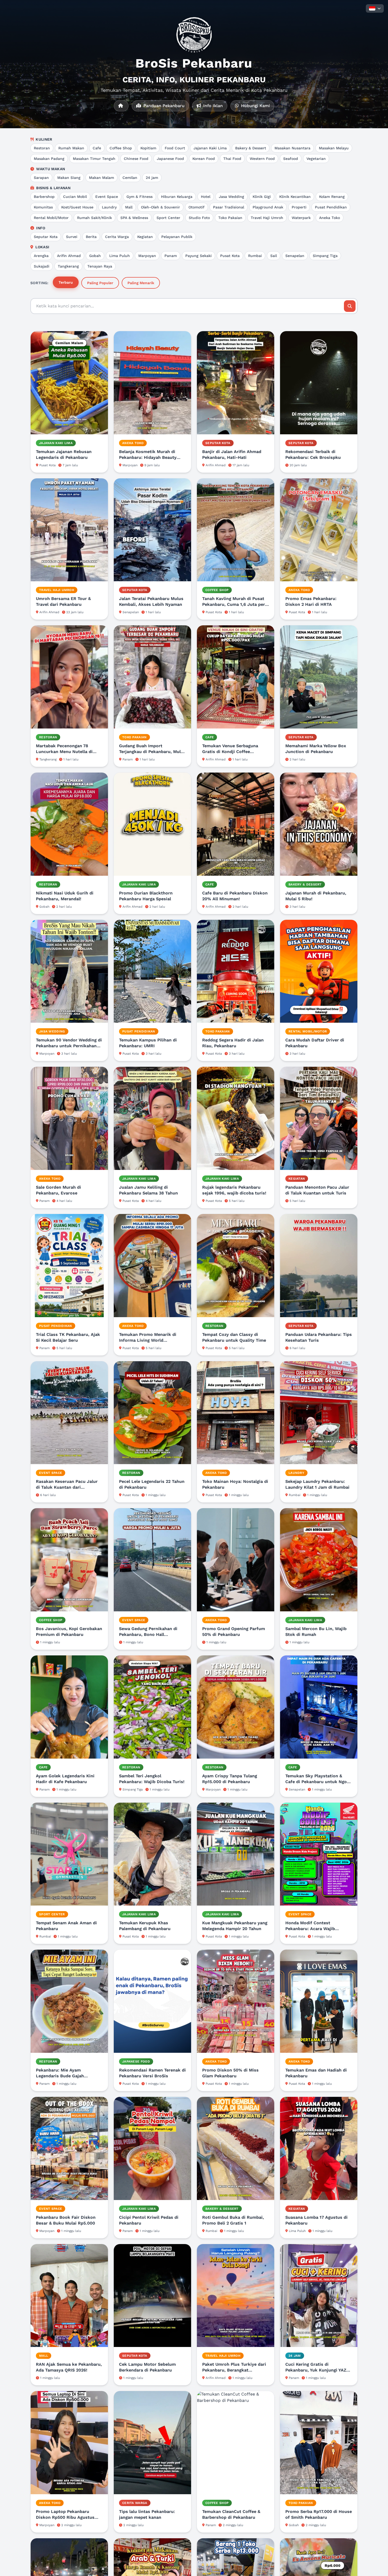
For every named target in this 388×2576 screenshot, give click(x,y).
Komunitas (43, 207)
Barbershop (44, 197)
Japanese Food (170, 159)
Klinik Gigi (262, 197)
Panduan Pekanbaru (163, 106)
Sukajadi (42, 266)
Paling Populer (100, 283)
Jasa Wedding (231, 197)
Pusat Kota (230, 256)
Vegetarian (316, 159)
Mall (129, 207)
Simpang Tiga (325, 256)
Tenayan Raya (100, 266)
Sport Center (168, 218)
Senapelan (295, 256)
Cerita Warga (117, 237)
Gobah (95, 256)
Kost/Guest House (77, 207)
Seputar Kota (46, 237)
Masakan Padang (49, 159)
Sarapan (41, 178)
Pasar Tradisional (229, 207)
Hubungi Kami (255, 106)
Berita (91, 237)
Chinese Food (136, 159)
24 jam (152, 178)
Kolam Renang (332, 197)
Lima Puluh (120, 256)
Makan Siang (69, 178)
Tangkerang (68, 266)
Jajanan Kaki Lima (210, 148)
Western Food (262, 159)
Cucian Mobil (75, 197)
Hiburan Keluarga (177, 197)
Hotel (206, 197)
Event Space (107, 197)
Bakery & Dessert (251, 148)
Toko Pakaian (230, 218)
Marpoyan (147, 256)
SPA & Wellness (134, 218)
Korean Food (204, 159)
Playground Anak (268, 207)
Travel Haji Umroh (267, 218)
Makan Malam (101, 178)
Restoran (42, 148)
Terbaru (66, 282)
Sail (274, 256)
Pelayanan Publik (177, 237)
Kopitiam (148, 148)
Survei (72, 237)
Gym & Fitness (139, 197)
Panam (171, 256)
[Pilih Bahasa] (375, 8)
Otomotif (197, 207)
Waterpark (301, 218)
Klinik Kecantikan (295, 197)
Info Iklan (212, 106)
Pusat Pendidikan (331, 207)
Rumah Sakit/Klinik (94, 218)
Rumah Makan (71, 148)
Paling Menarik (141, 283)
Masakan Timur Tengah (94, 159)
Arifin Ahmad (69, 256)
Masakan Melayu (334, 148)
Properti (299, 207)
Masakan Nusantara (292, 148)
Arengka (41, 256)
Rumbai (255, 256)
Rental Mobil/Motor (51, 218)
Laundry (109, 207)
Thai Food (232, 159)
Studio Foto (199, 218)
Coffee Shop (121, 148)
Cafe (97, 148)
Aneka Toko (330, 218)
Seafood (291, 159)
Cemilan (130, 178)
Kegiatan (145, 237)
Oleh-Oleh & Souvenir (160, 207)
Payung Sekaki (198, 256)
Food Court (175, 148)
